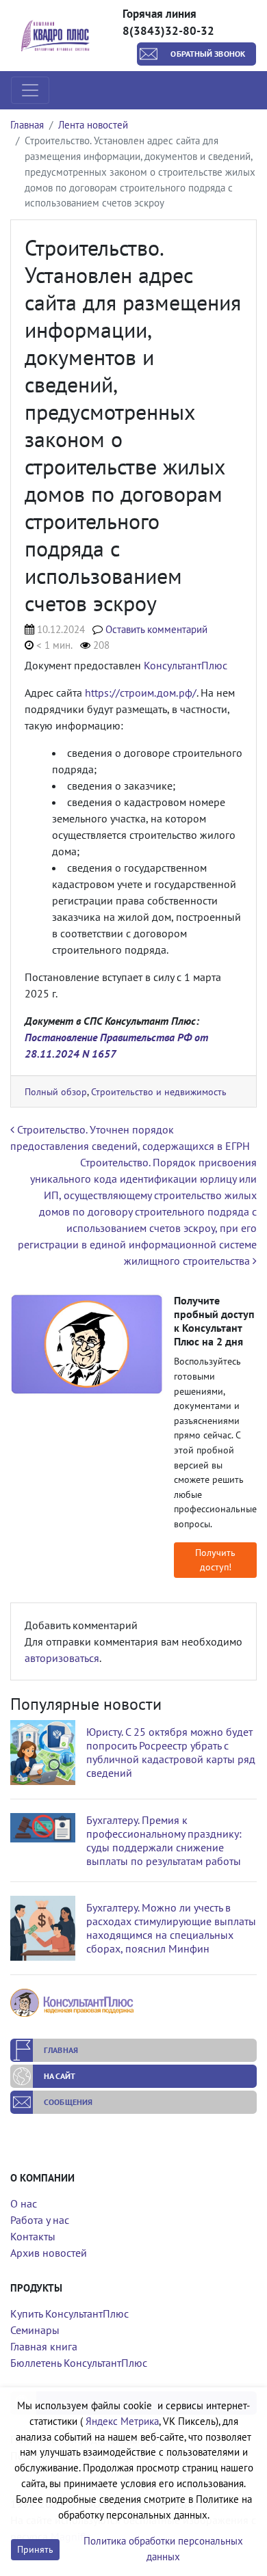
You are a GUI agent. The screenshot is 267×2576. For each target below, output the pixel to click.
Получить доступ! (215, 1560)
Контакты (33, 2236)
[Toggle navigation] (30, 90)
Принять (35, 2549)
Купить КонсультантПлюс (69, 2313)
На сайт (60, 2076)
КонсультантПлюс (186, 665)
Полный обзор (56, 1091)
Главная (27, 125)
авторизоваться (62, 1658)
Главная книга (44, 2346)
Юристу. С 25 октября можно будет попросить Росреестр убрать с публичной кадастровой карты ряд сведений (171, 1752)
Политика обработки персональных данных (163, 2549)
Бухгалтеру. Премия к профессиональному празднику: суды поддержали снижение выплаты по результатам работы (164, 1840)
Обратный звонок (208, 54)
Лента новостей (93, 125)
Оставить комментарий (156, 629)
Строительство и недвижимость (159, 1091)
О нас (24, 2203)
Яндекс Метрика (122, 2421)
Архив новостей (49, 2253)
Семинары (35, 2330)
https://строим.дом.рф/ (141, 693)
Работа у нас (40, 2220)
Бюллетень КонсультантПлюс (79, 2363)
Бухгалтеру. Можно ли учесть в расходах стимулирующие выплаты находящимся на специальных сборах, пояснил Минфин (171, 1928)
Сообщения (68, 2102)
